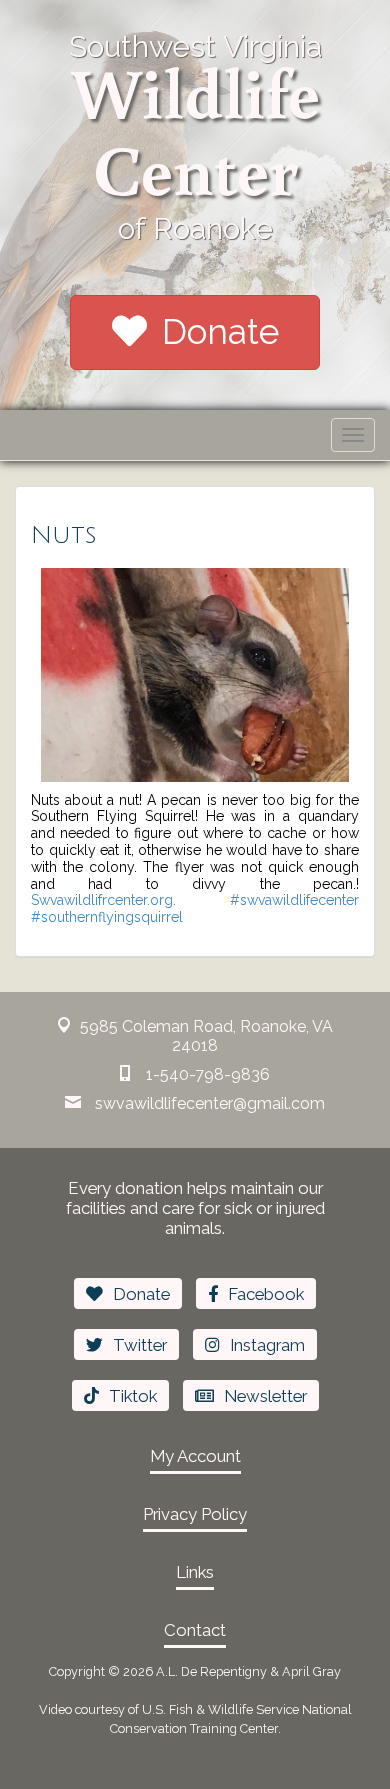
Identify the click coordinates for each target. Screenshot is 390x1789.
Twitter (140, 1345)
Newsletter (265, 1396)
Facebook (266, 1294)
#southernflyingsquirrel (107, 917)
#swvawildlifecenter (294, 900)
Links (195, 1572)
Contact (195, 1630)
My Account (195, 1456)
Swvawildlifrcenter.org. (103, 900)
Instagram (267, 1345)
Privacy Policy (195, 1514)
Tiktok (133, 1396)
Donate (220, 331)
